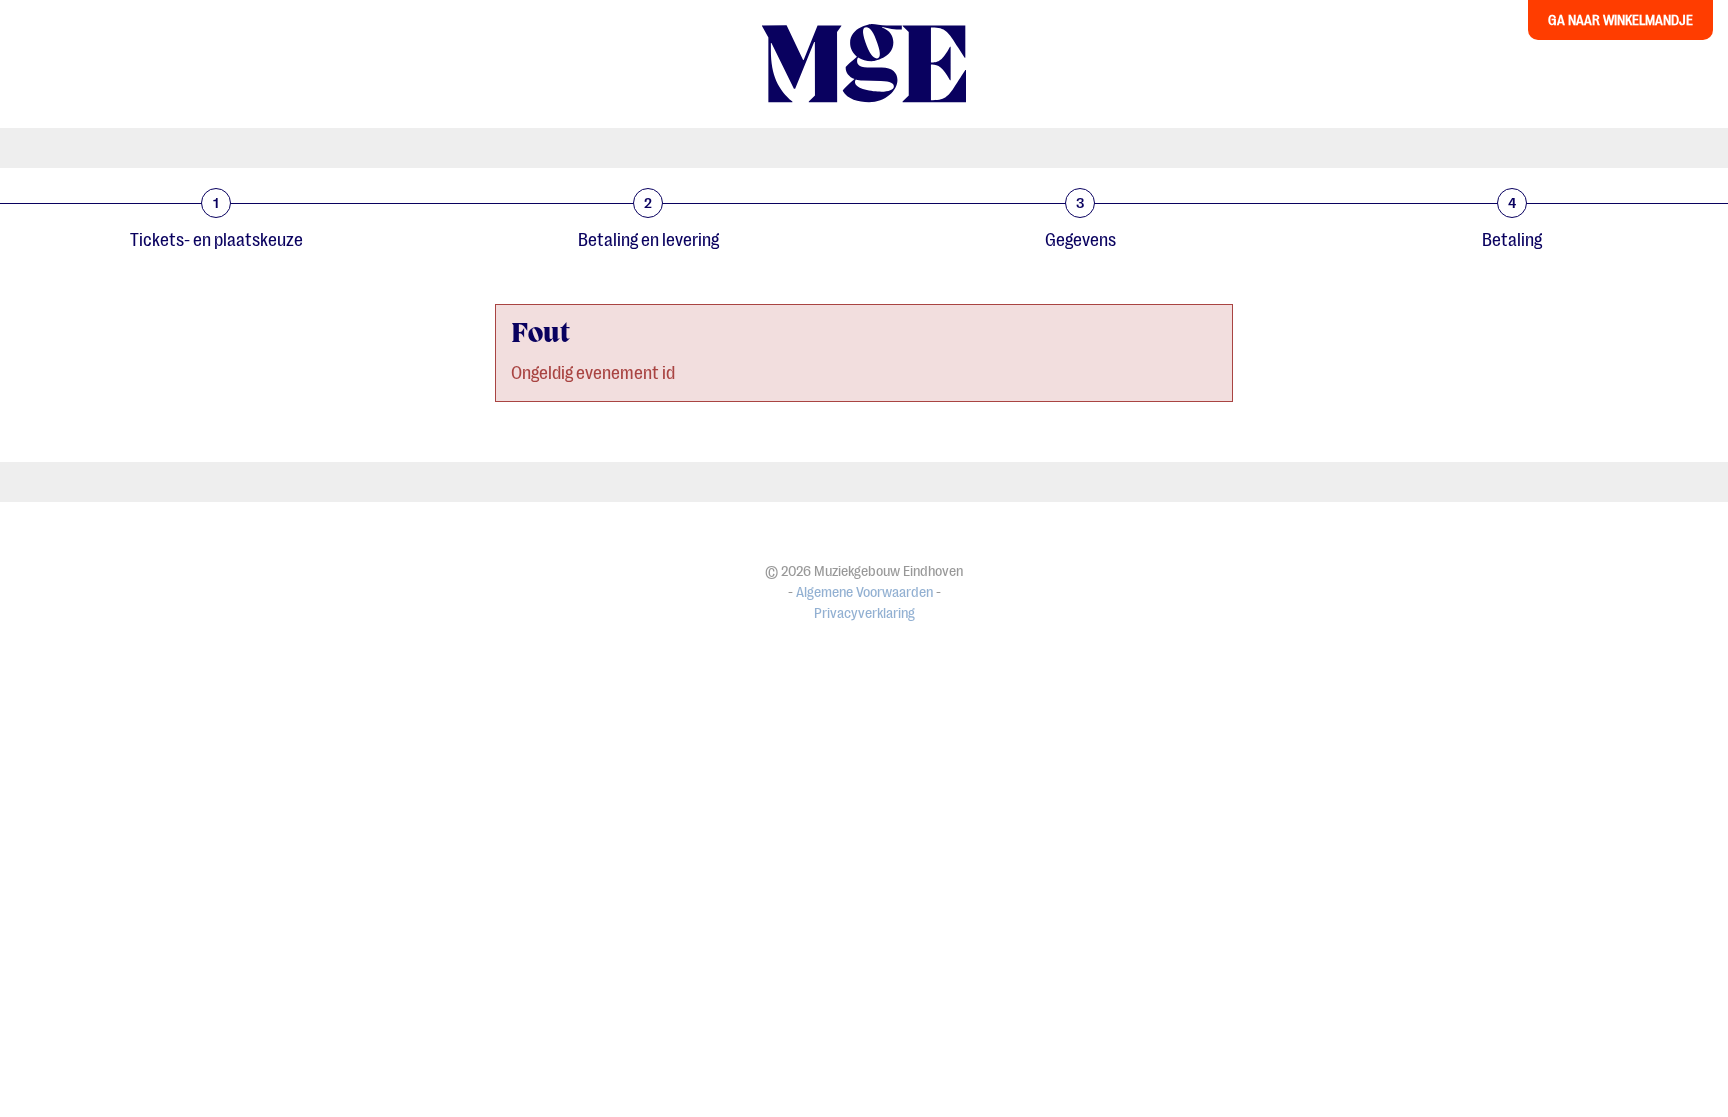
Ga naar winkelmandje (1620, 20)
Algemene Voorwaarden (864, 592)
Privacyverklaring (864, 613)
